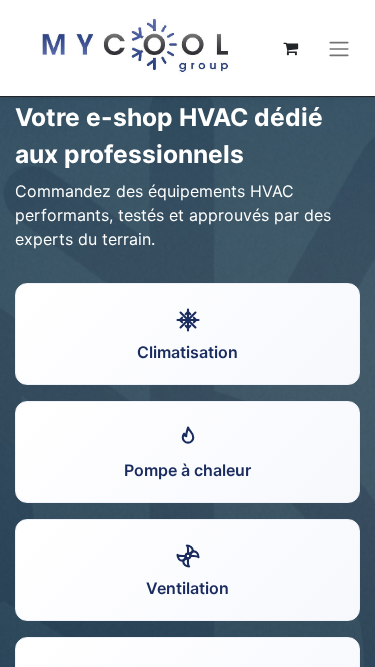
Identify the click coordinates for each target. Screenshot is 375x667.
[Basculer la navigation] (339, 48)
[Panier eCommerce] (290, 48)
